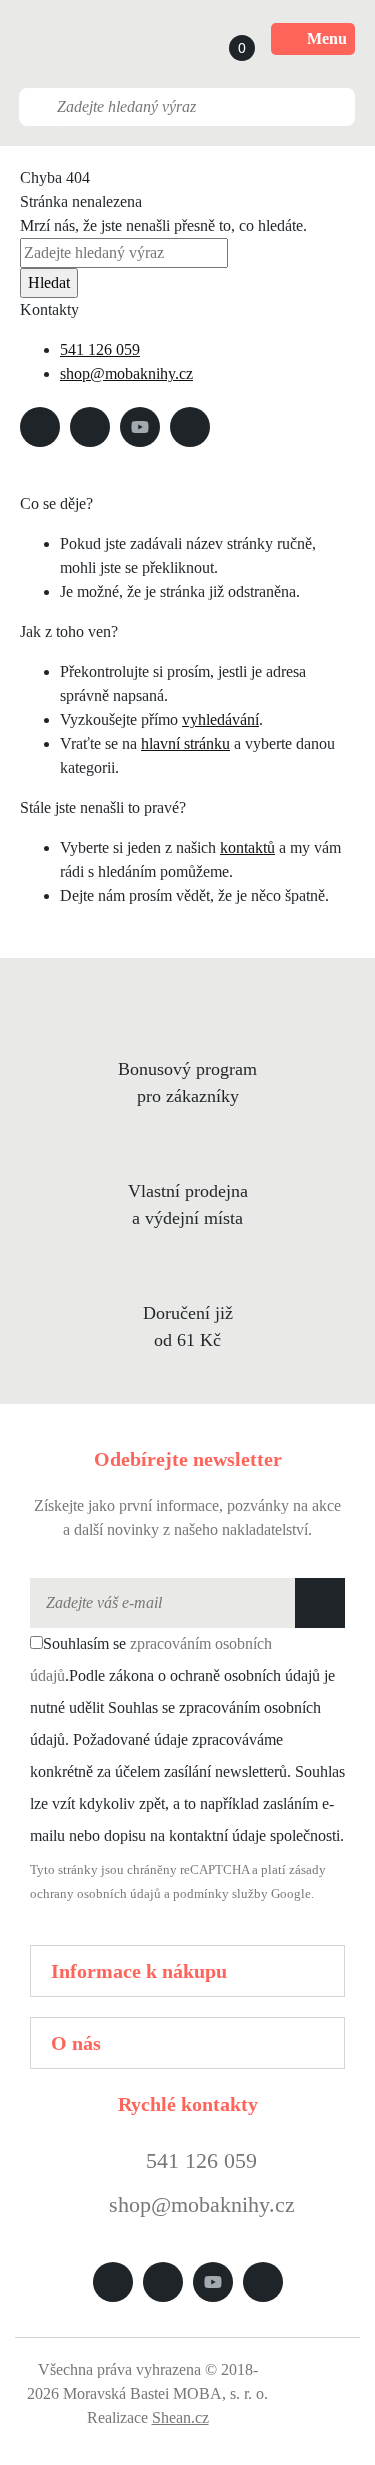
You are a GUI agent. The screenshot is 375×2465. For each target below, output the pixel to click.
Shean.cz (180, 2417)
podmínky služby (220, 1894)
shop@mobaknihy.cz (126, 373)
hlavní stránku (185, 743)
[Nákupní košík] (223, 39)
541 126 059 (100, 349)
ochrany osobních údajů (95, 1894)
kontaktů (247, 847)
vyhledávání (220, 719)
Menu (327, 38)
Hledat (49, 282)
